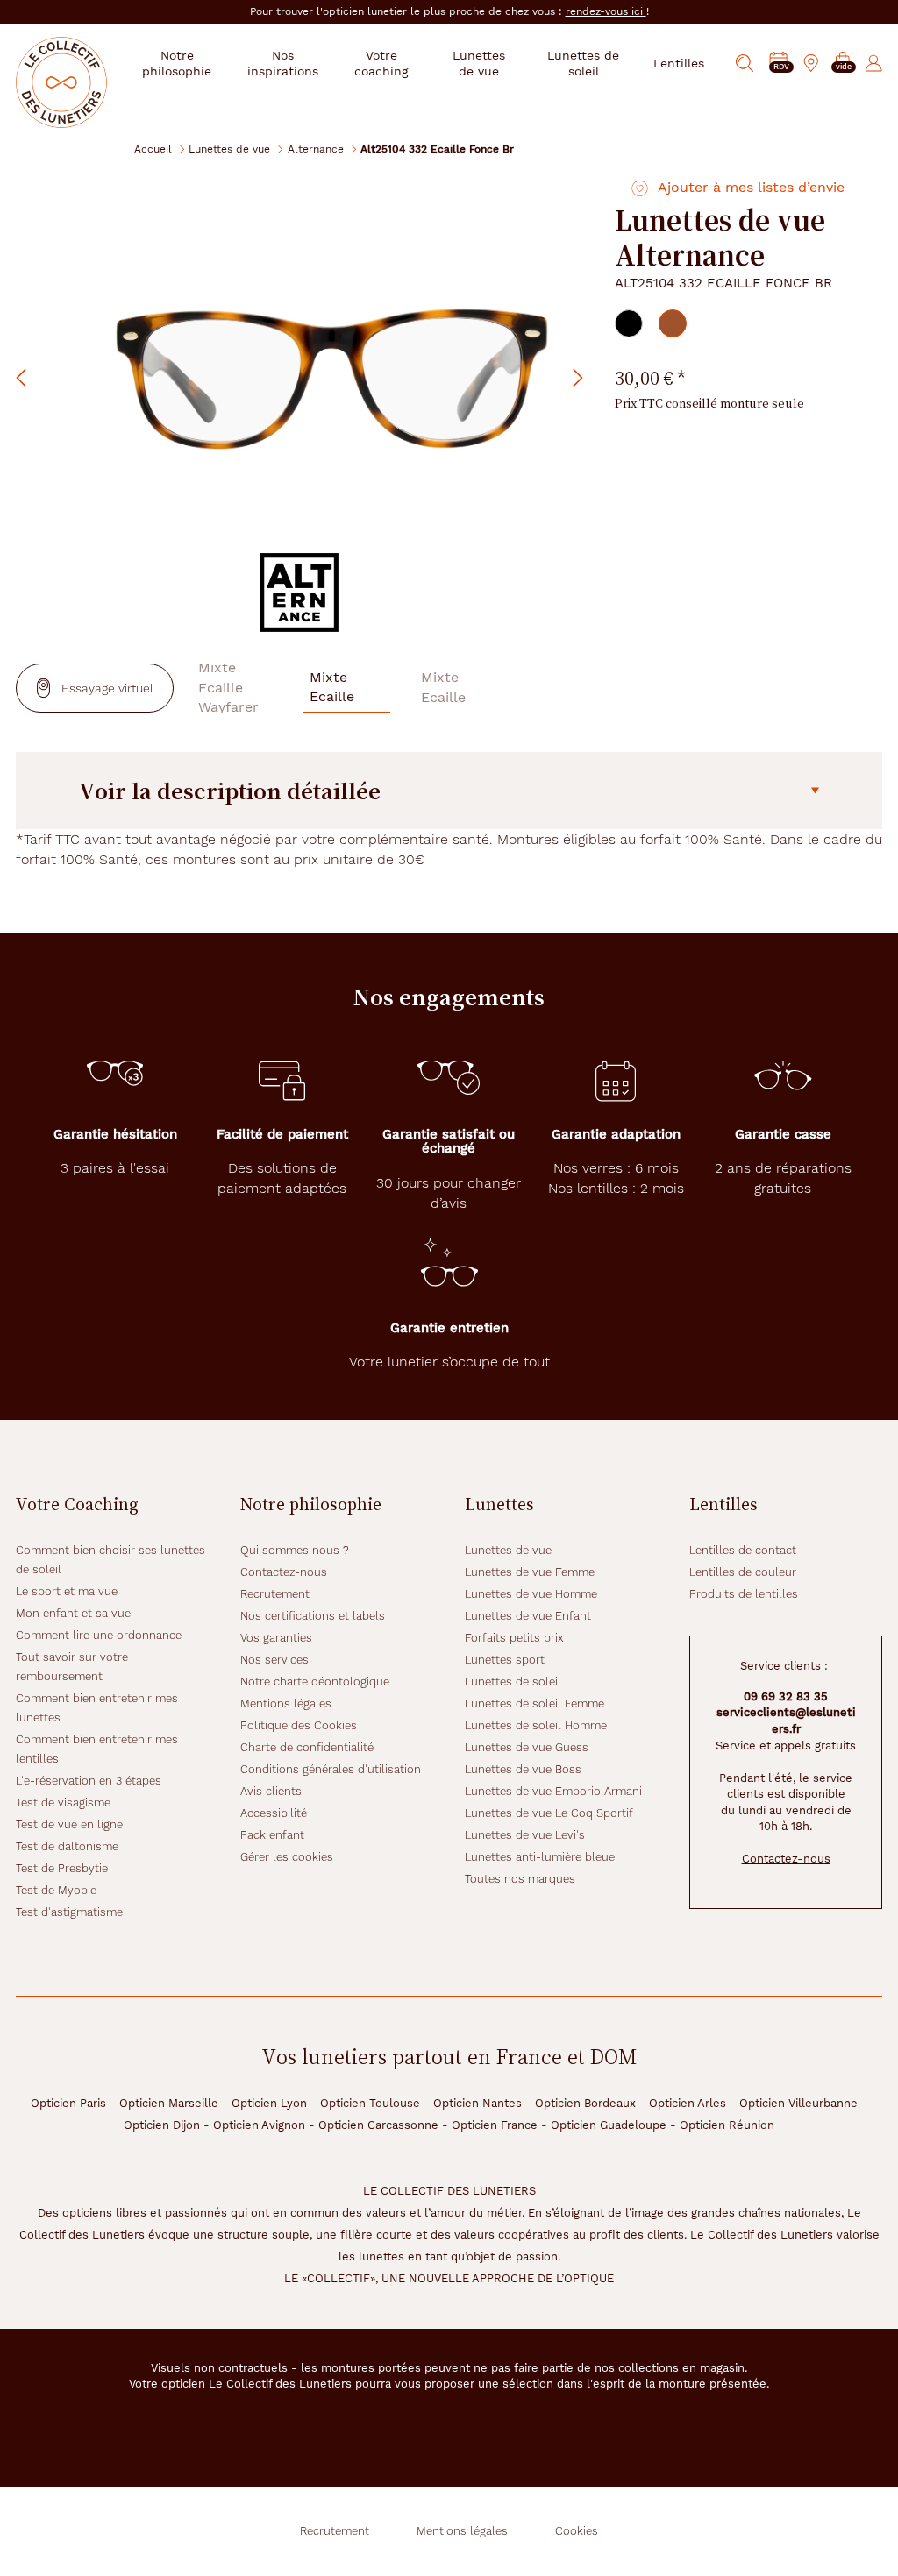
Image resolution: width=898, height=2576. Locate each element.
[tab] (629, 323)
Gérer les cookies (287, 1857)
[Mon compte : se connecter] (874, 63)
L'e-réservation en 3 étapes (89, 1781)
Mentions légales (286, 1703)
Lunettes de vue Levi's (525, 1835)
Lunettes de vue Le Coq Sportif (549, 1813)
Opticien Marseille (169, 2103)
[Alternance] (299, 593)
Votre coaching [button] (381, 63)
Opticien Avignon (259, 2125)
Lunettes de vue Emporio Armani (553, 1791)
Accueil (153, 149)
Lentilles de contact (743, 1550)
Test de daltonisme (67, 1846)
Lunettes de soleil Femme (535, 1703)
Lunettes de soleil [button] (583, 63)
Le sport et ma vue (67, 1591)
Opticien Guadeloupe (609, 2125)
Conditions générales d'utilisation (331, 1769)
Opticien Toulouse (370, 2103)
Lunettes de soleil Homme (536, 1725)
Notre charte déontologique (315, 1682)
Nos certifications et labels (313, 1616)
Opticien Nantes (478, 2103)
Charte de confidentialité (307, 1747)
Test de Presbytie (62, 1868)
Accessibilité (274, 1813)
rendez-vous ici (606, 11)
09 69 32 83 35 (786, 1696)
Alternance (316, 149)
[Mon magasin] (811, 63)
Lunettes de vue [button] (479, 63)
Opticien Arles (688, 2103)
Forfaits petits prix (514, 1638)
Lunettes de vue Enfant (528, 1616)
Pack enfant (272, 1835)
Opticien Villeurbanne (798, 2103)
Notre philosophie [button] (177, 63)
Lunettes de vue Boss (523, 1769)
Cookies (577, 2531)
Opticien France (495, 2125)
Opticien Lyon (269, 2103)
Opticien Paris (68, 2103)
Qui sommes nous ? (295, 1550)
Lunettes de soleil (513, 1682)
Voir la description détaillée (230, 791)
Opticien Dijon (162, 2125)
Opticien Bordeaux (585, 2103)
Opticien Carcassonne (378, 2125)
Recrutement (275, 1594)
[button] (843, 64)
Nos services (274, 1660)
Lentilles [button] (679, 63)
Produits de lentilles (744, 1594)
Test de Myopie (56, 1890)
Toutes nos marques (520, 1879)
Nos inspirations (283, 63)
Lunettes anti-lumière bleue (540, 1857)
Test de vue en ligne (69, 1824)
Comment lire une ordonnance (99, 1635)
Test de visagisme (63, 1802)
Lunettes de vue (229, 149)
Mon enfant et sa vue (73, 1613)
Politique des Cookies (299, 1725)
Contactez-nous (284, 1572)
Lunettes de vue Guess (527, 1747)
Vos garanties (276, 1638)
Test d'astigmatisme (69, 1912)
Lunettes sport (505, 1660)
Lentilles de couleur (743, 1572)
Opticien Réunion (727, 2125)
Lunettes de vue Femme (530, 1572)
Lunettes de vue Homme (531, 1594)
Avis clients (271, 1791)
